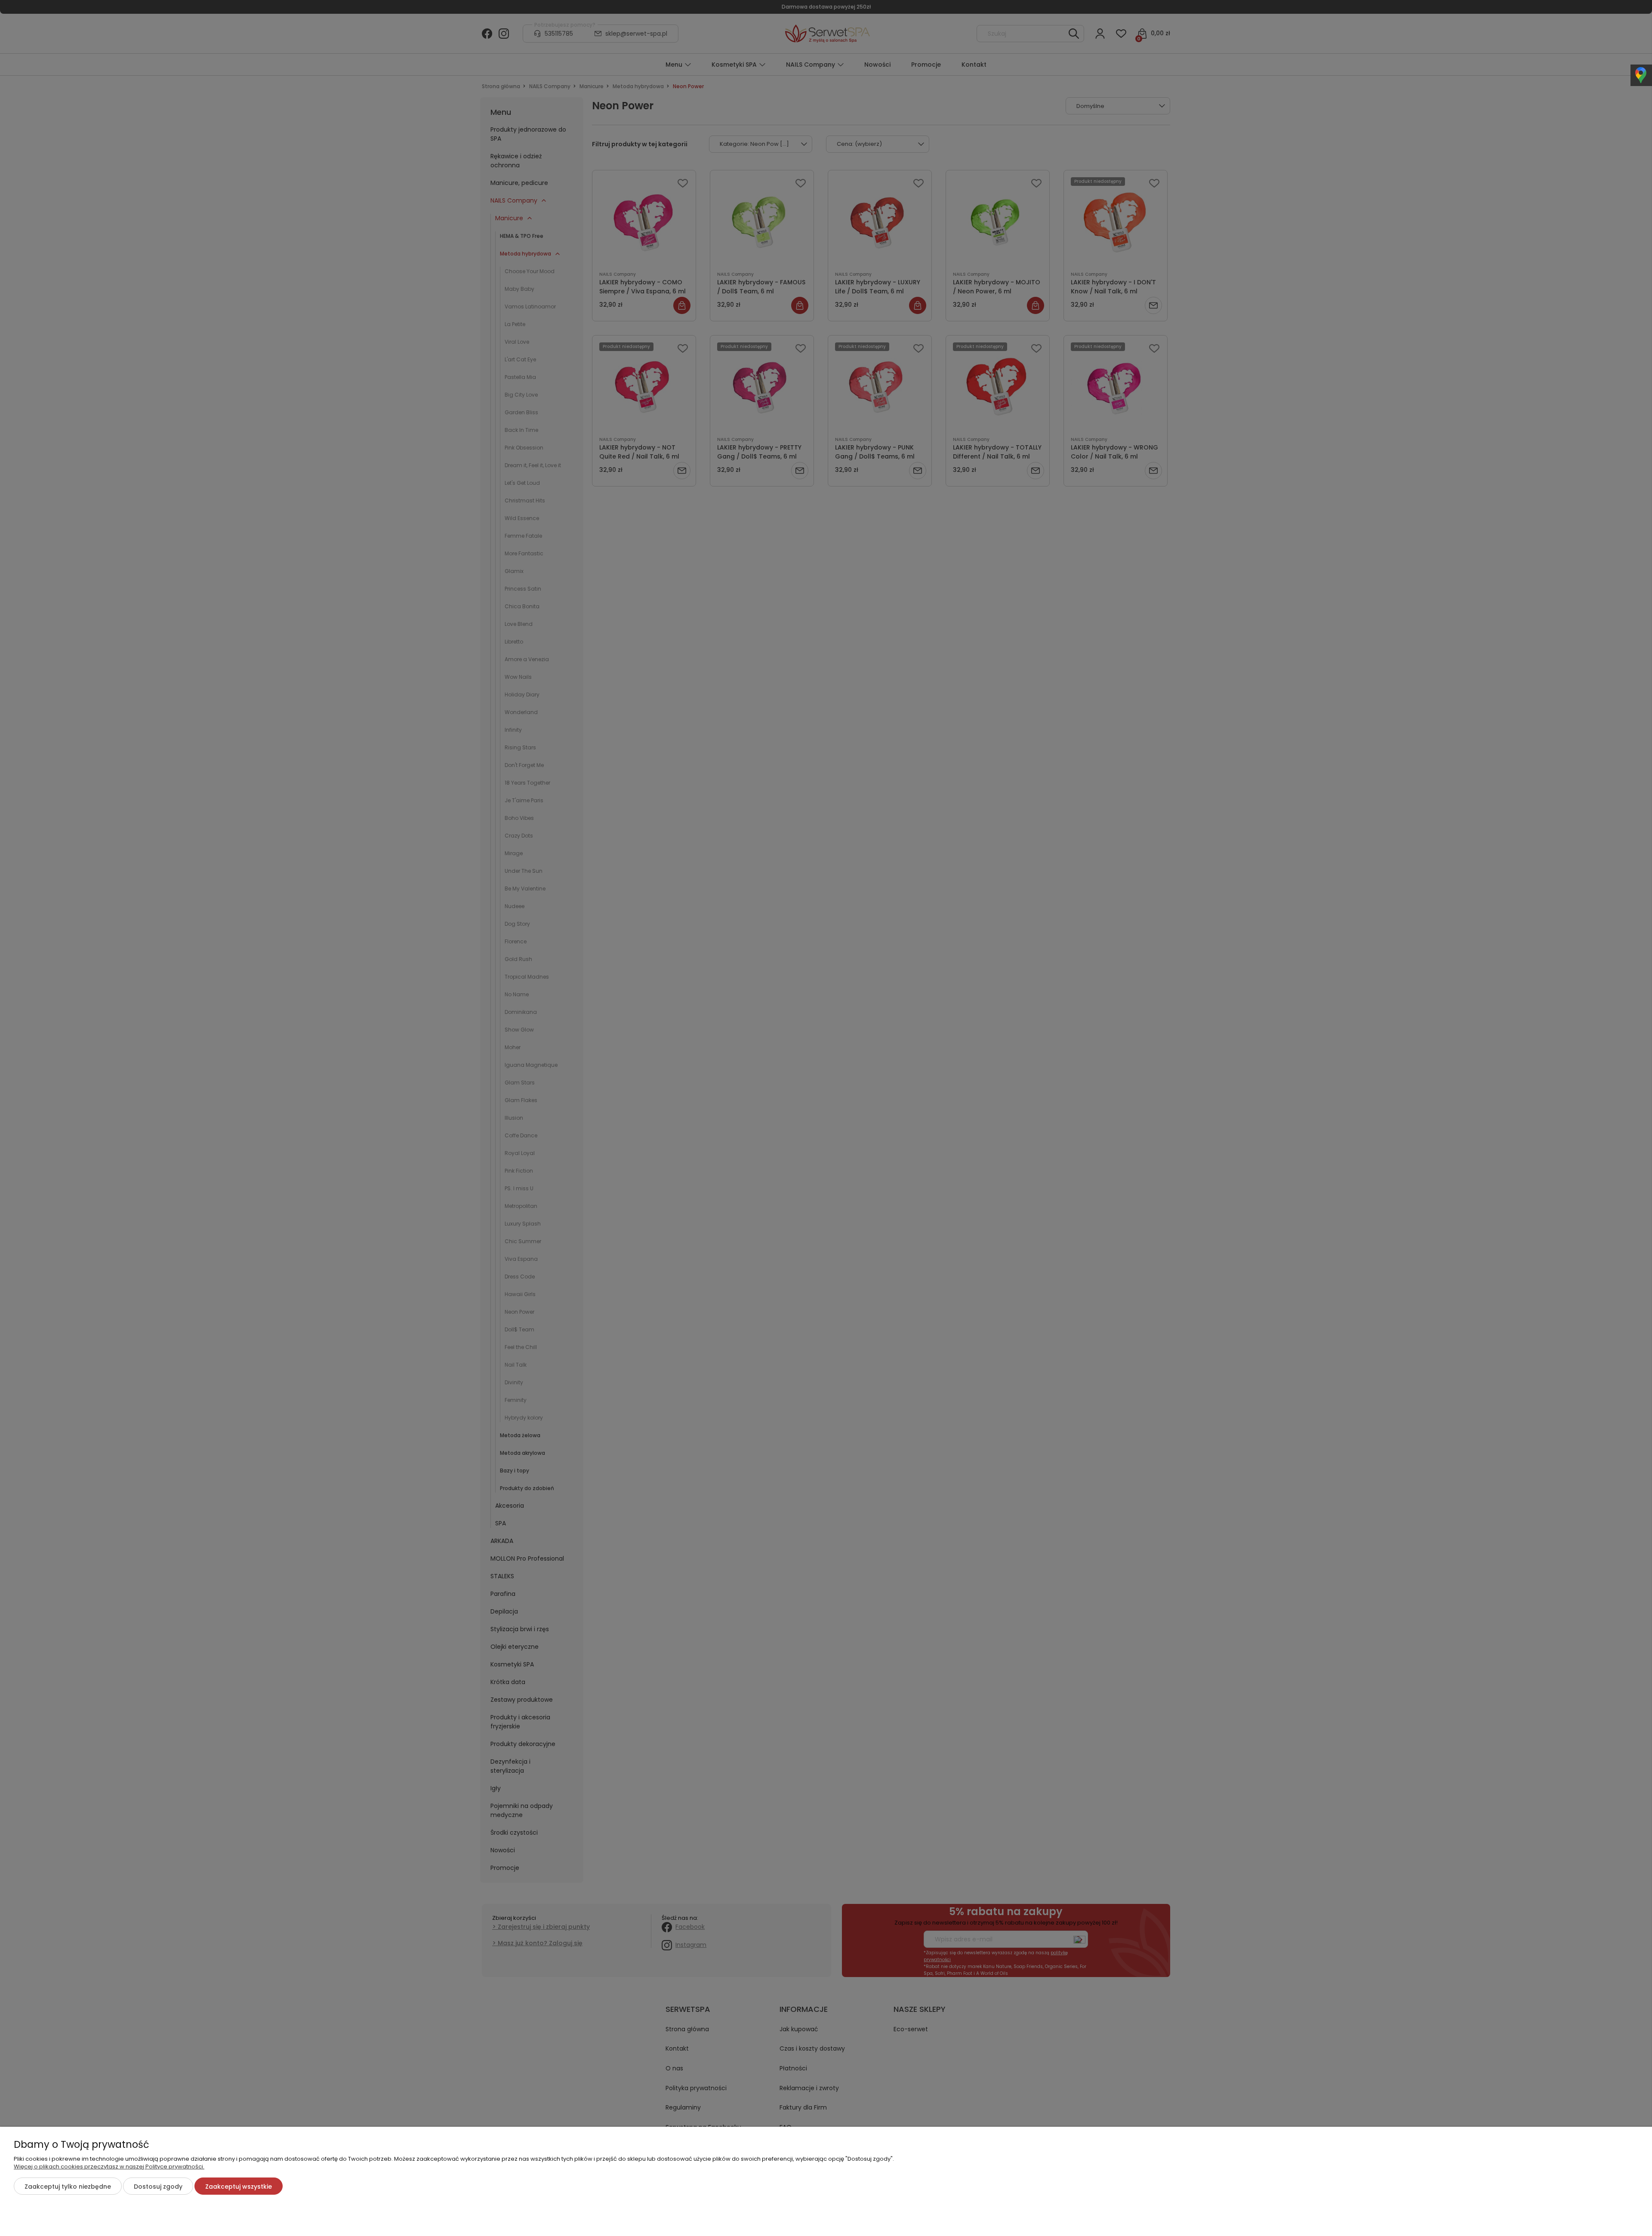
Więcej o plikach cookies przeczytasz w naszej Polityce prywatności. (109, 2167)
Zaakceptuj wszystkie (239, 2187)
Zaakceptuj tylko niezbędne (68, 2187)
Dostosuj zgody (158, 2187)
